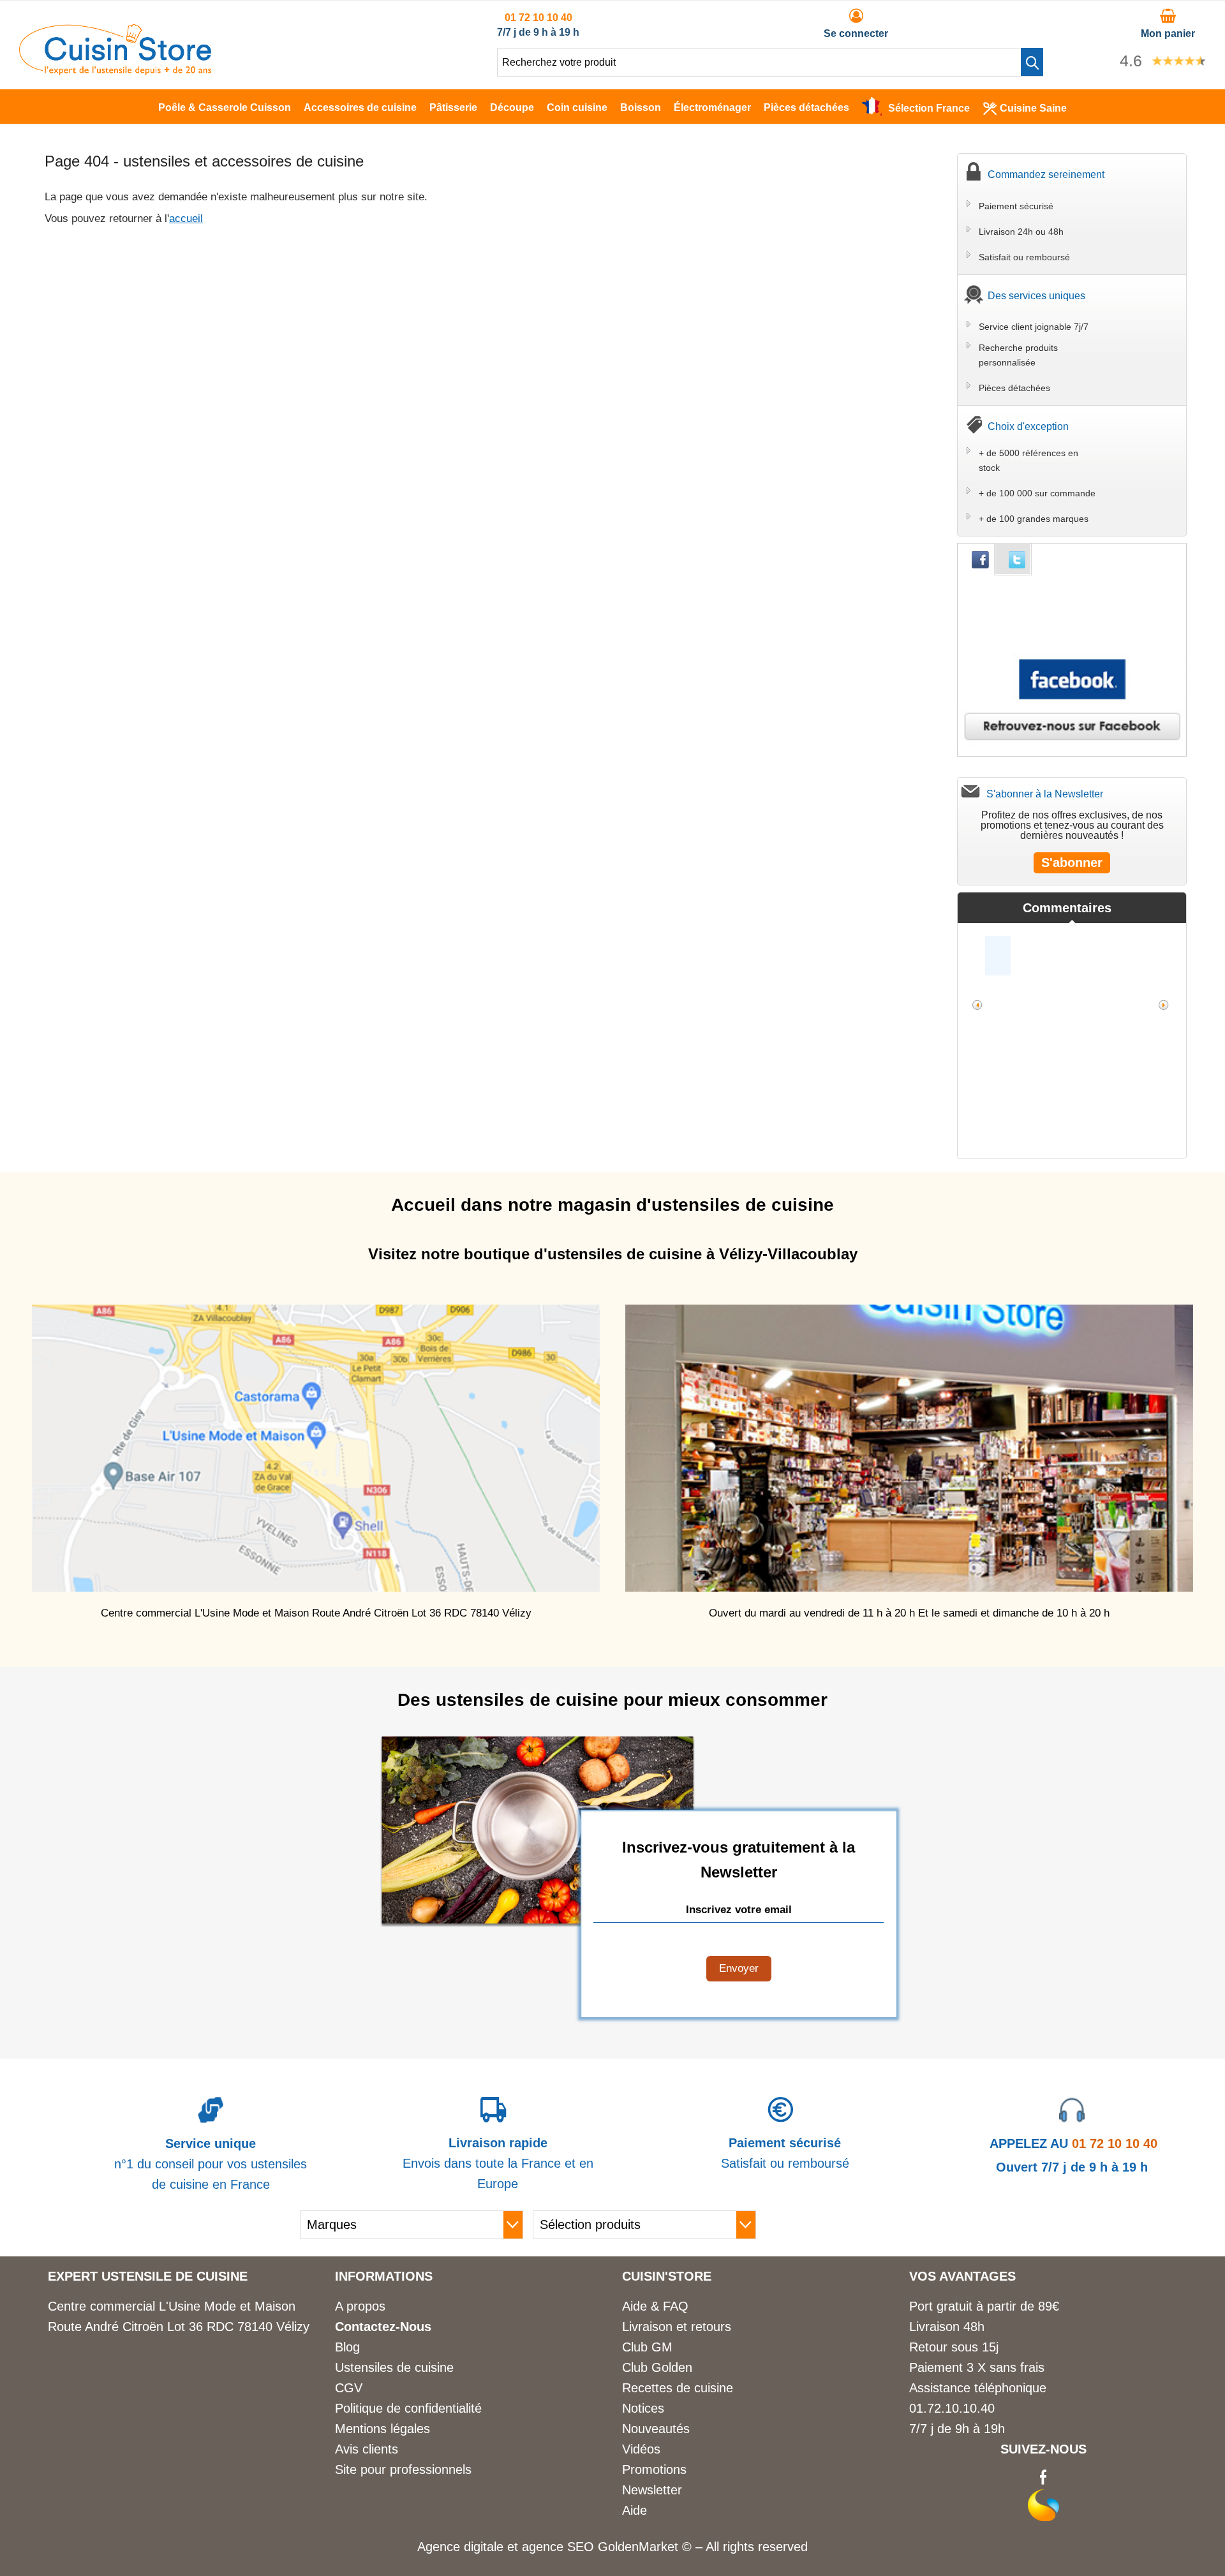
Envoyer (739, 1968)
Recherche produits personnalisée (1018, 355)
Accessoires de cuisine (360, 107)
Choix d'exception (1028, 426)
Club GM (647, 2347)
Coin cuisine (577, 107)
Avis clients (367, 2449)
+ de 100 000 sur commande (1037, 493)
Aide (635, 2510)
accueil (186, 218)
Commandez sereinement (1046, 174)
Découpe (512, 107)
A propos (360, 2306)
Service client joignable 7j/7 (1034, 327)
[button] (1032, 62)
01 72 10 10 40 (538, 18)
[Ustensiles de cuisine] (115, 71)
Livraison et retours (677, 2327)
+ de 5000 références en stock (1028, 460)
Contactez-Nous (383, 2327)
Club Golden (657, 2367)
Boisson (641, 107)
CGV (349, 2388)
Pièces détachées (806, 107)
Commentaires (1067, 908)
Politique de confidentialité (408, 2408)
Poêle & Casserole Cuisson (225, 107)
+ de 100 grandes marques (1034, 519)
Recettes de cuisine (678, 2388)
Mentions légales (382, 2429)
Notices (643, 2408)
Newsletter (652, 2490)
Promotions (654, 2469)
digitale (484, 2547)
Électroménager (712, 107)
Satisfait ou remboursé (1024, 257)
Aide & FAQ (655, 2306)
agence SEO (560, 2547)
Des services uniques (1036, 296)
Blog (347, 2347)
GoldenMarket (640, 2547)
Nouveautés (656, 2429)
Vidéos (641, 2449)
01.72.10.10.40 (952, 2408)
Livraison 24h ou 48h (1021, 232)
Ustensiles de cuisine (394, 2367)
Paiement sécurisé (1016, 206)
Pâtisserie (453, 107)
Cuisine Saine (1033, 108)
